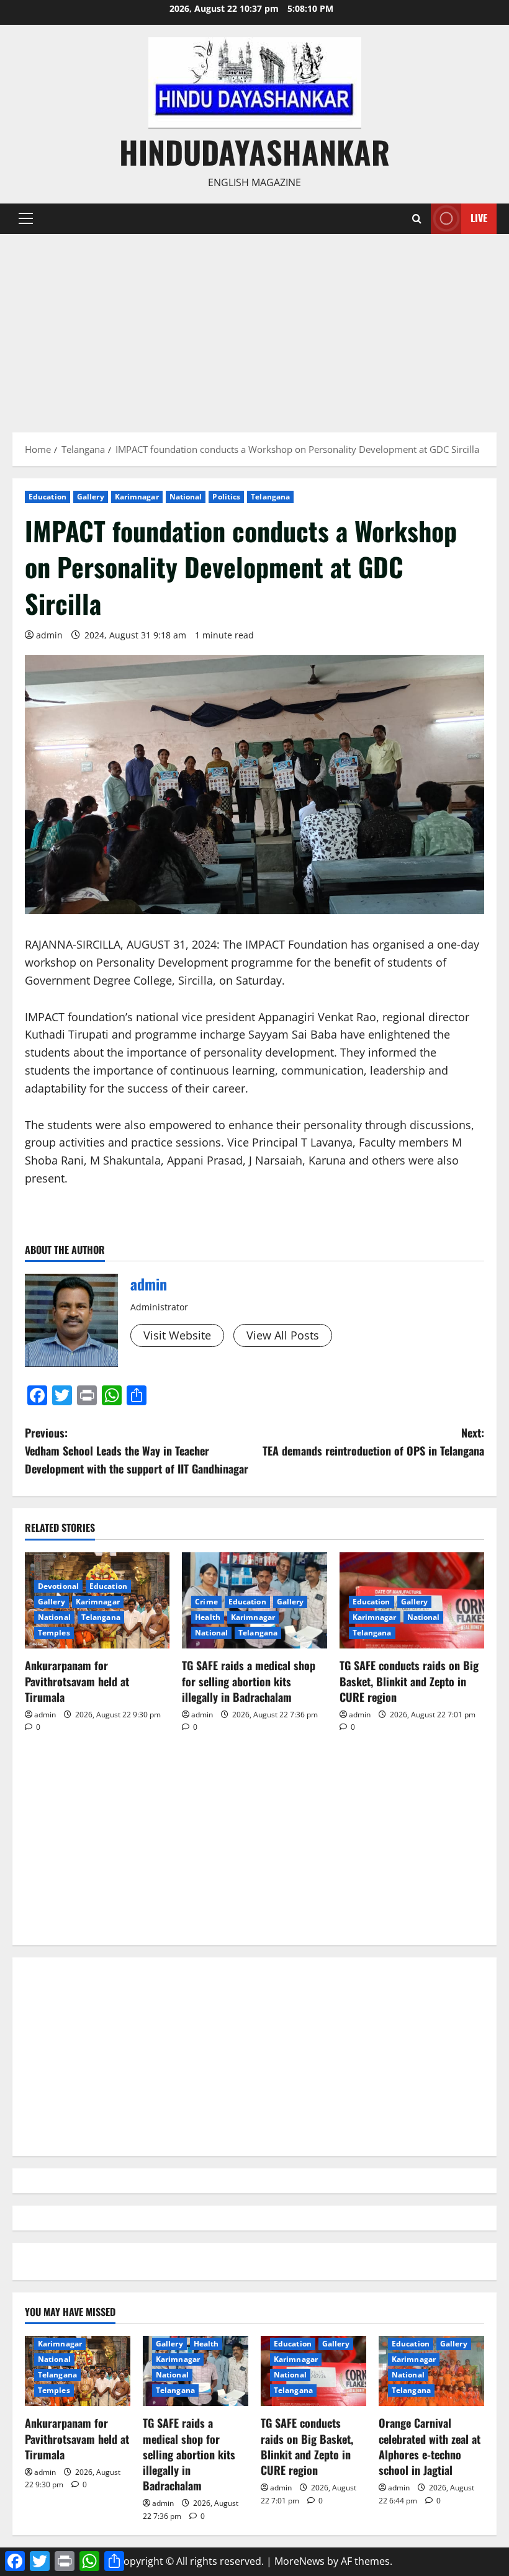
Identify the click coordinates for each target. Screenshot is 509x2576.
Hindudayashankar (254, 151)
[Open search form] (417, 219)
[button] (26, 218)
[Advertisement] (254, 327)
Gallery (91, 497)
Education (47, 497)
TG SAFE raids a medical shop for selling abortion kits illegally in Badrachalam (249, 1681)
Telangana (270, 497)
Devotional (58, 1586)
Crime (206, 1602)
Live (479, 218)
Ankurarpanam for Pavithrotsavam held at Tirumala (77, 1681)
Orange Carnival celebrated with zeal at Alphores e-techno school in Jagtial (430, 2446)
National (186, 497)
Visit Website (177, 1335)
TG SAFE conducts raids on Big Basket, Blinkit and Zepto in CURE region (409, 1681)
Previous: (137, 1451)
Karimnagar (137, 497)
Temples (54, 1633)
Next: (373, 1442)
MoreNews (300, 2561)
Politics (226, 497)
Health (208, 1617)
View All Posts (283, 1335)
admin (49, 635)
